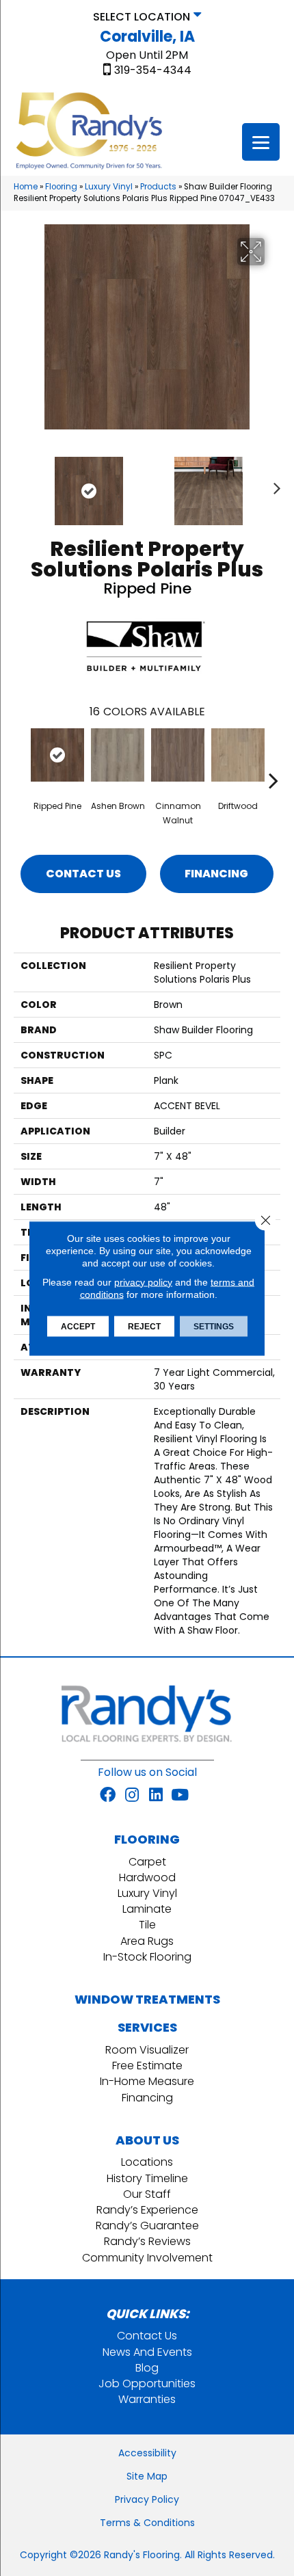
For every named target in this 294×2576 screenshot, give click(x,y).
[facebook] (108, 1796)
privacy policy (143, 1282)
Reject (144, 1326)
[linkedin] (156, 1796)
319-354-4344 (153, 70)
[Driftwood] (238, 755)
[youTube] (180, 1796)
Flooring (61, 187)
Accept (78, 1326)
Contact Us (83, 874)
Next (273, 484)
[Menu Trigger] (261, 142)
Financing (216, 874)
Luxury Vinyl (109, 187)
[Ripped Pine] (57, 755)
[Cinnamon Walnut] (178, 755)
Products (158, 187)
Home (26, 187)
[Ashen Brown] (118, 755)
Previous (21, 484)
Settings (214, 1326)
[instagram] (132, 1796)
